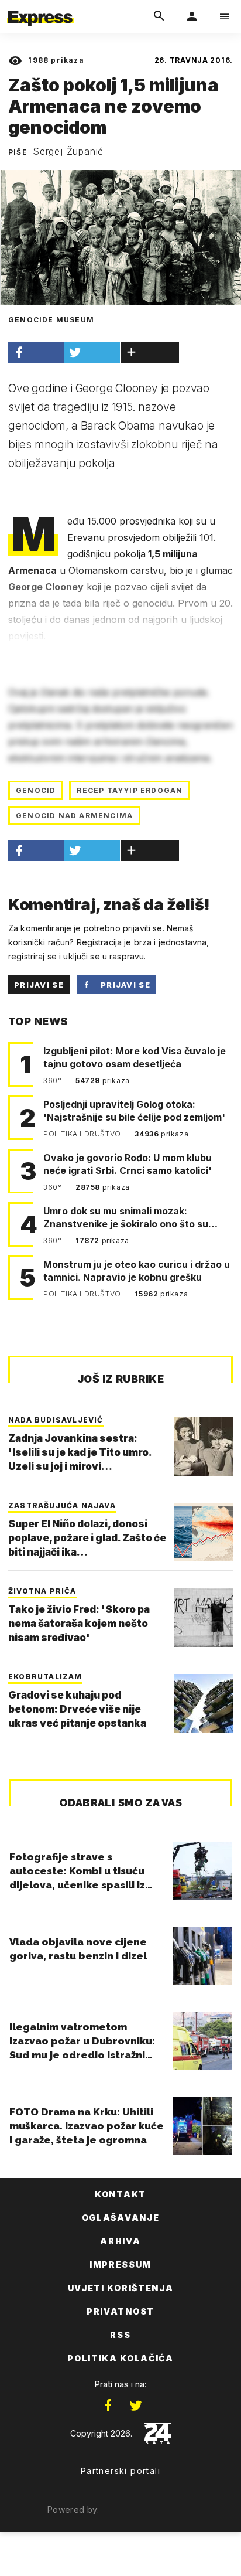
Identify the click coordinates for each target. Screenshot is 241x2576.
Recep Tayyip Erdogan (130, 790)
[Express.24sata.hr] (40, 8)
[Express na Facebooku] (108, 2405)
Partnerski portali (120, 2471)
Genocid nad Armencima (74, 816)
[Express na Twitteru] (136, 2405)
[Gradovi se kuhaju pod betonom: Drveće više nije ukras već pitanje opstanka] (204, 1703)
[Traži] (159, 16)
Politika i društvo (83, 1134)
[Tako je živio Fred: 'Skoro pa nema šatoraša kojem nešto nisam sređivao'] (204, 1618)
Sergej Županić (68, 151)
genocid (36, 790)
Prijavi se (39, 985)
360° (54, 1081)
